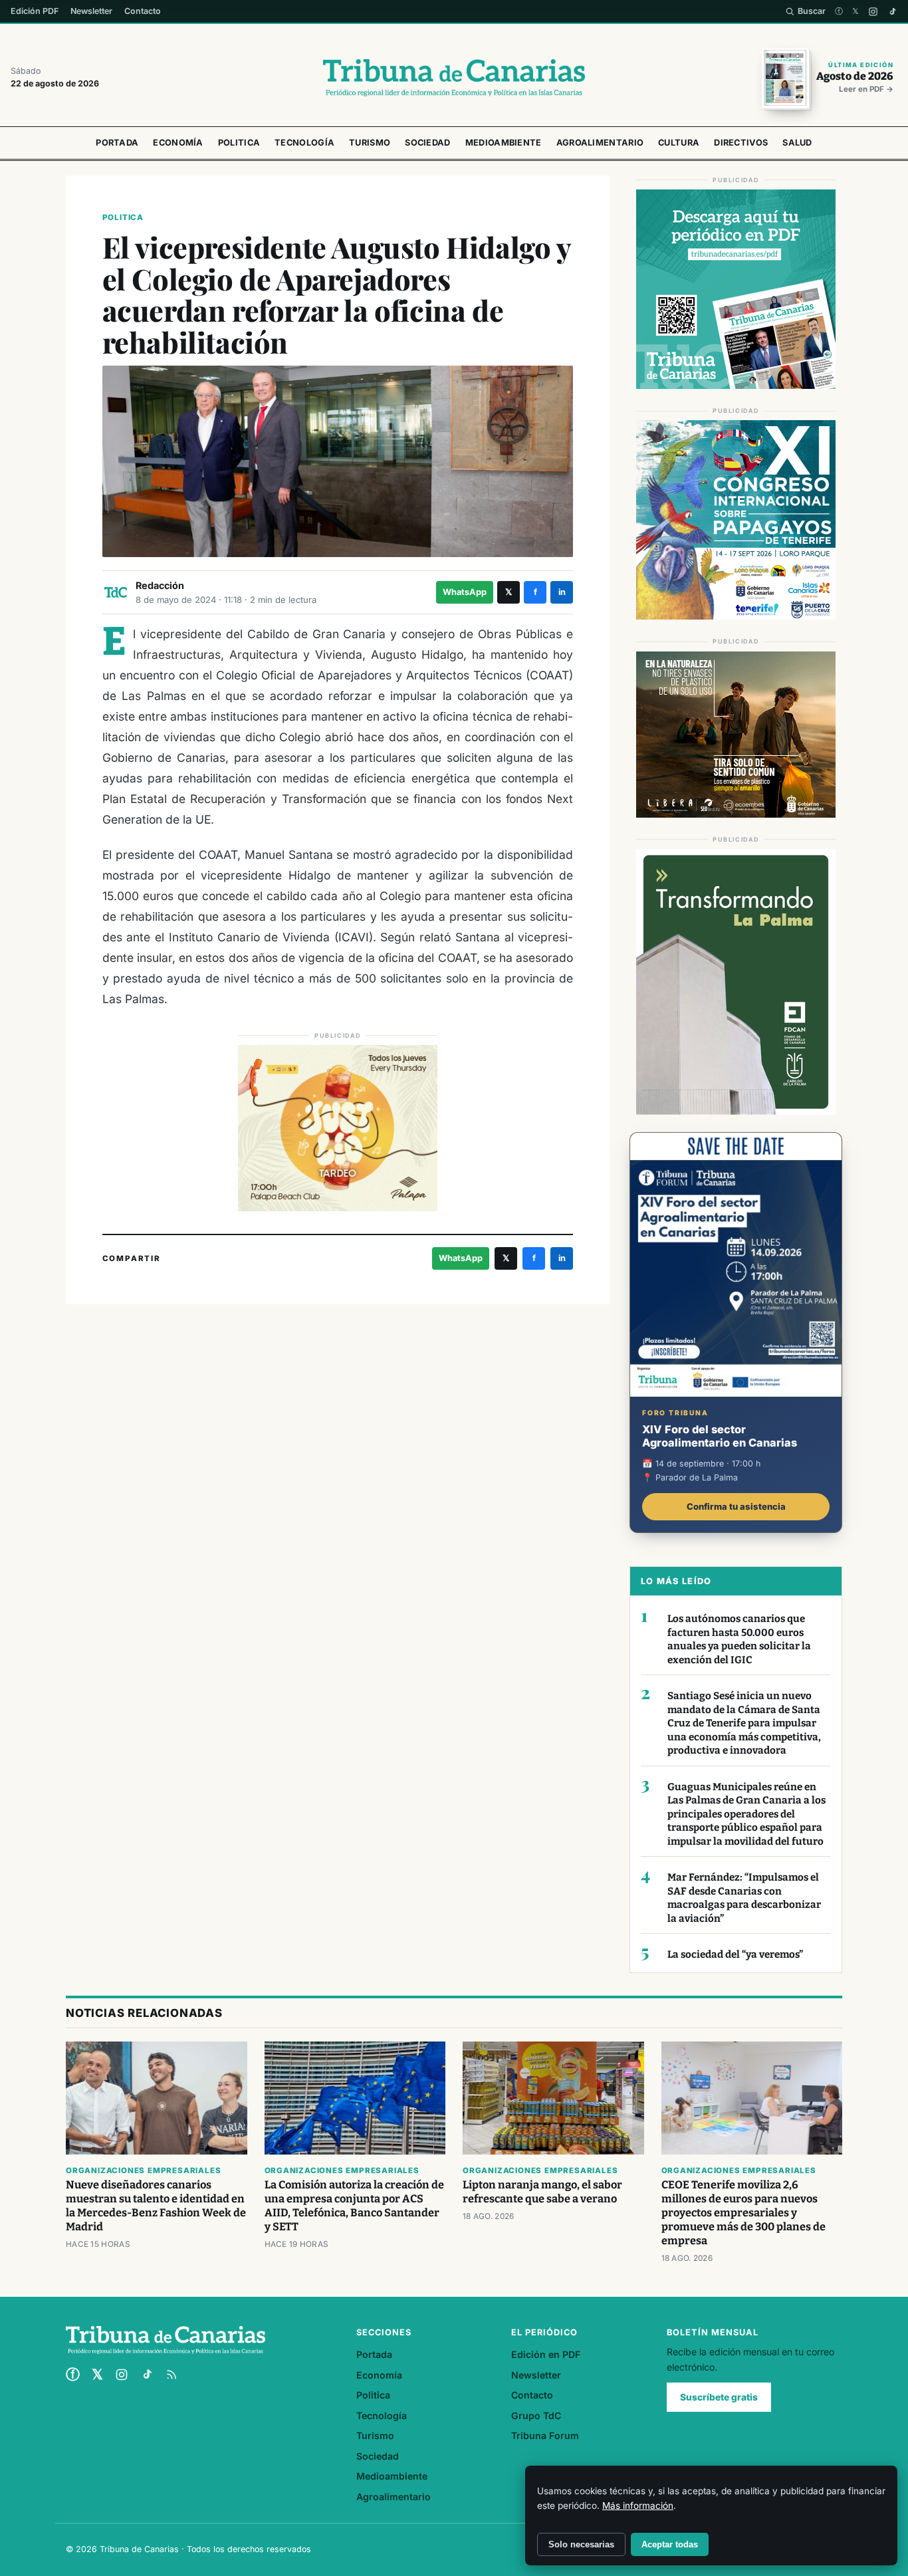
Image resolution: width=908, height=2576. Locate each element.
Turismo (370, 143)
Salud (797, 143)
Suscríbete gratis (719, 2397)
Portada (117, 143)
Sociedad (427, 143)
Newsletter (91, 11)
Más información (638, 2506)
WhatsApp (465, 592)
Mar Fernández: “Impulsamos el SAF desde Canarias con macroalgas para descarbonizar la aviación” (744, 1898)
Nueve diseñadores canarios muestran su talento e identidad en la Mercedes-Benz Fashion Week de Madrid (156, 2206)
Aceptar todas (670, 2544)
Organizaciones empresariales (143, 2170)
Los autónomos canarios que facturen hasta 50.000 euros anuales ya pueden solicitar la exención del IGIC (739, 1639)
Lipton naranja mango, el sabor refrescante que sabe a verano (542, 2192)
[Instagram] (873, 12)
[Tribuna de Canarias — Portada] (454, 78)
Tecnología (304, 143)
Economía (178, 143)
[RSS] (171, 2375)
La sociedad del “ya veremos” (735, 1954)
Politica (239, 143)
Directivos (741, 143)
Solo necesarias (581, 2544)
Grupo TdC (536, 2415)
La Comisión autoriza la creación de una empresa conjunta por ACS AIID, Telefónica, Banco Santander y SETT (354, 2206)
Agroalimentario (600, 143)
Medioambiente (504, 143)
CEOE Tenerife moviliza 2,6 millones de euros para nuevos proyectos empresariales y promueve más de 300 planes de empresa (743, 2213)
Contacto (143, 11)
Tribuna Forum (545, 2435)
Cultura (679, 143)
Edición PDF (35, 11)
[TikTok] (892, 12)
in (562, 592)
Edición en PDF (546, 2354)
